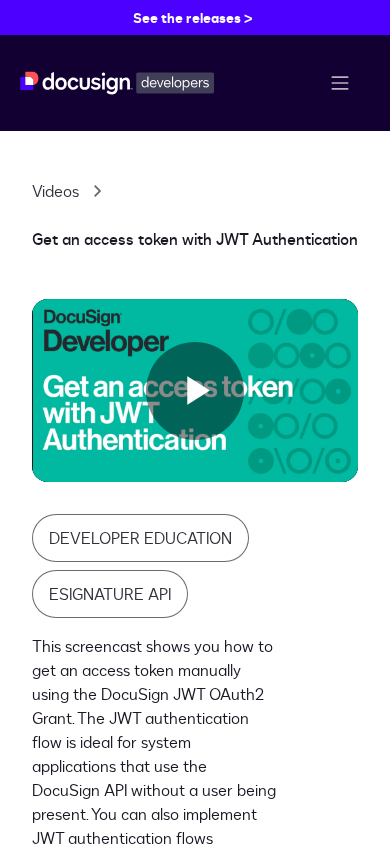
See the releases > (193, 17)
